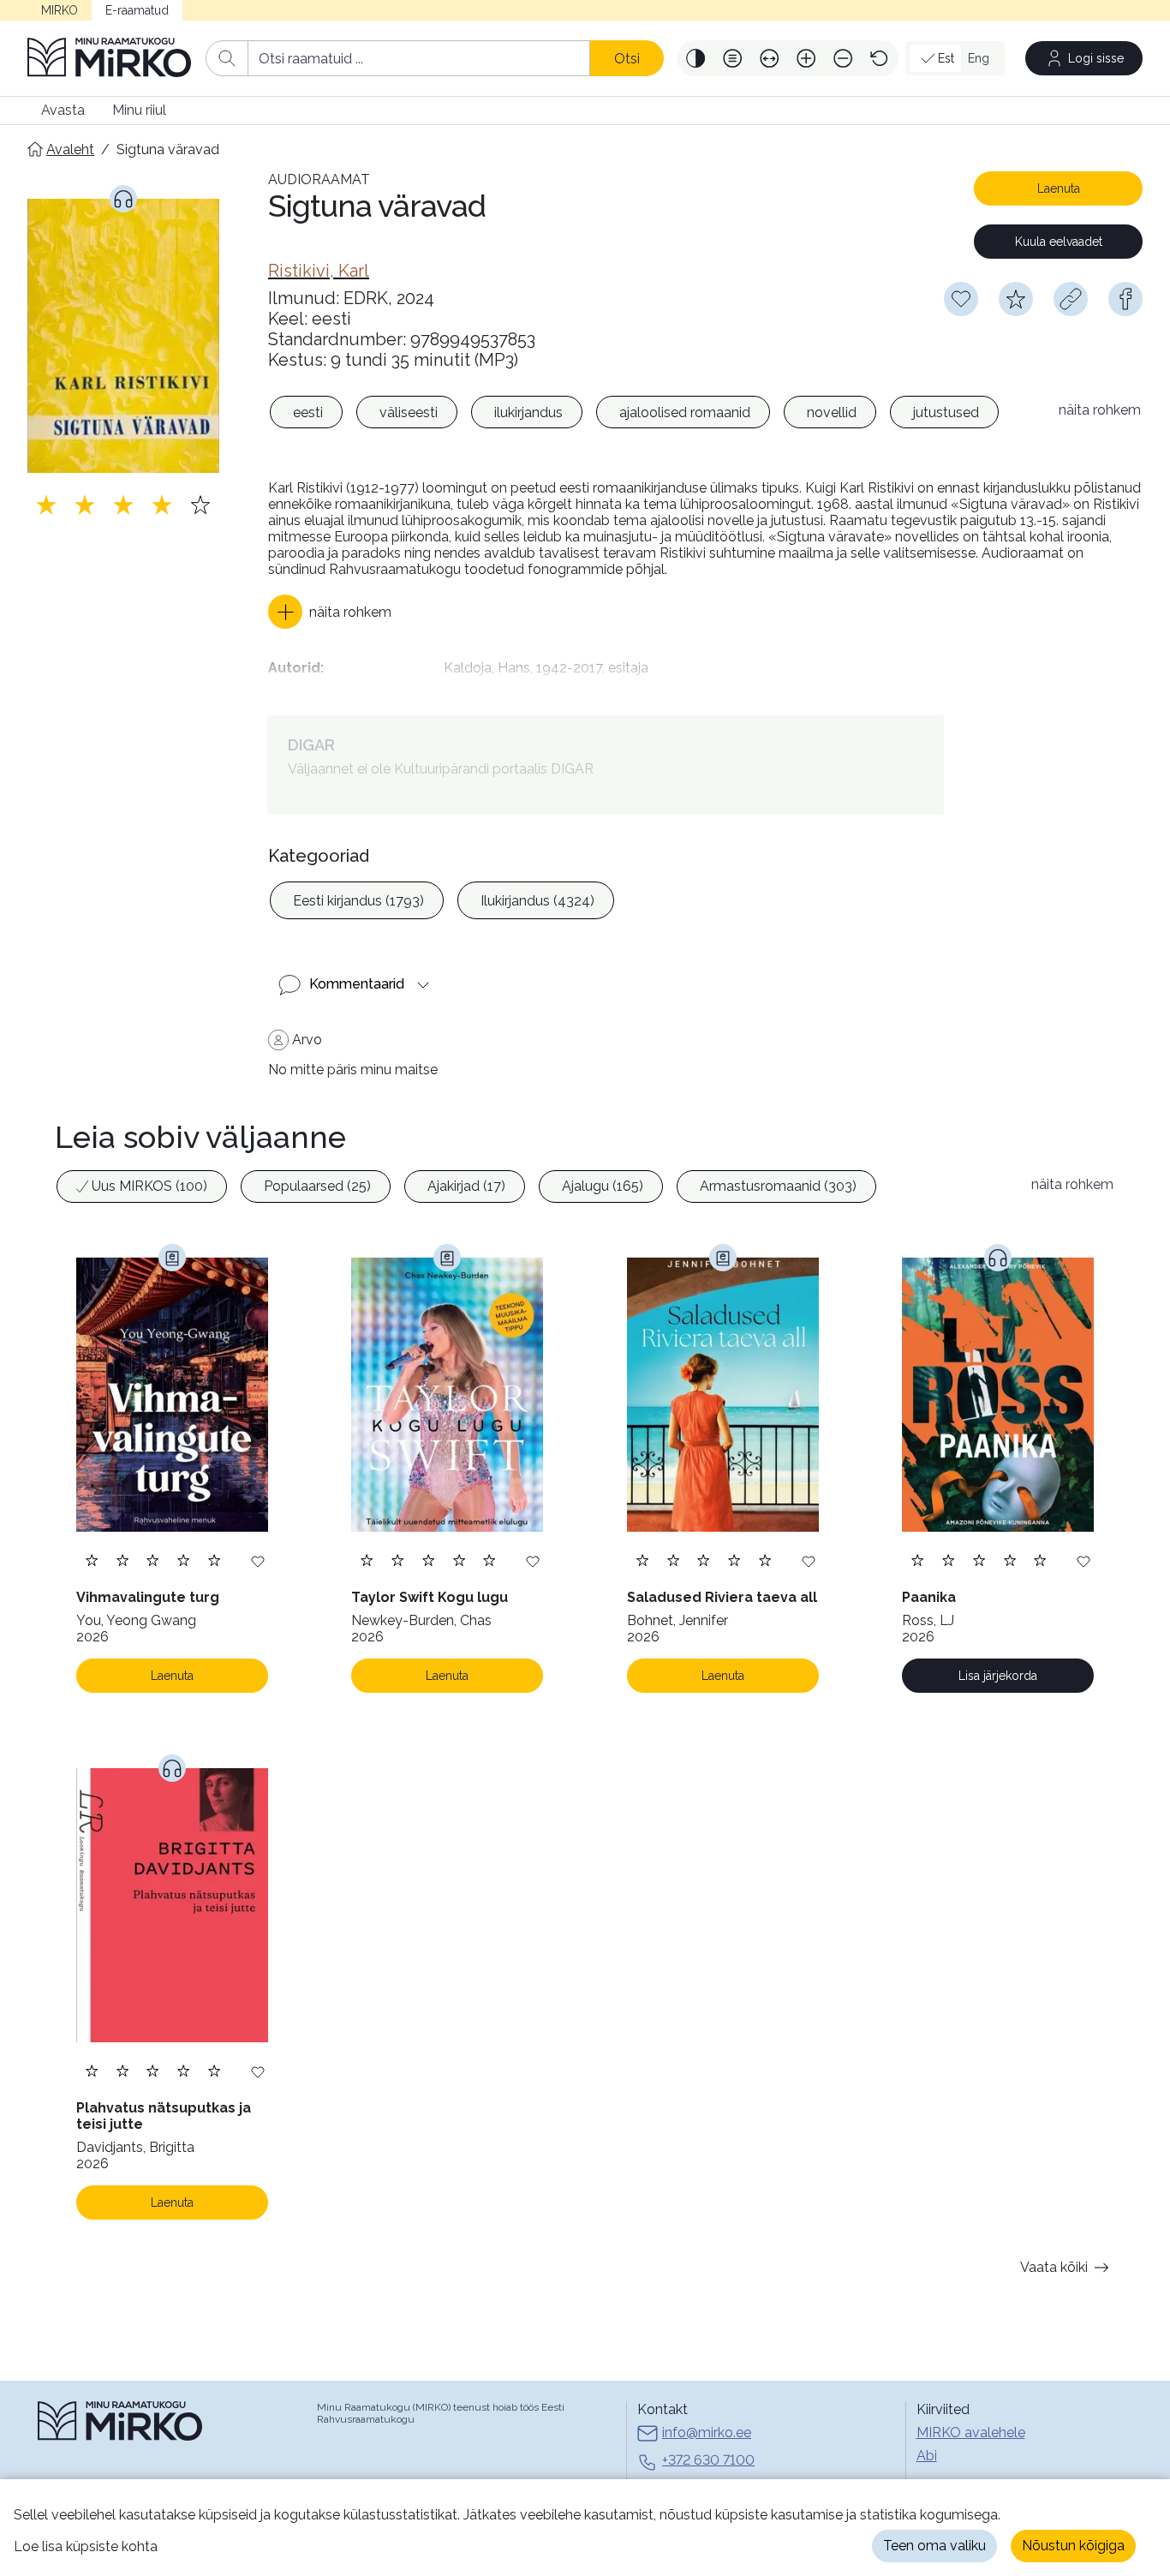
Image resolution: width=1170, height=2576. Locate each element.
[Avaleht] (110, 58)
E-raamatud (137, 10)
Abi (927, 2456)
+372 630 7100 (708, 2460)
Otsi (627, 59)
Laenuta (1059, 188)
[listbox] (655, 415)
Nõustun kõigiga (1073, 2546)
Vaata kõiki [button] (1054, 2267)
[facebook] (1125, 299)
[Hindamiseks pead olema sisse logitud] (1016, 299)
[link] (319, 271)
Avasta (63, 110)
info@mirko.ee (707, 2433)
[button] (696, 58)
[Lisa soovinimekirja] (258, 1560)
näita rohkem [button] (1100, 410)
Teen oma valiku (934, 2546)
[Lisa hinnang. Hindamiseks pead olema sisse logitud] (123, 505)
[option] (306, 412)
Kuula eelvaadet (1059, 242)
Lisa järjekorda (998, 1676)
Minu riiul (139, 110)
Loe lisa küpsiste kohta (86, 2546)
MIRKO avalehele (971, 2433)
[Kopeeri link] (1071, 299)
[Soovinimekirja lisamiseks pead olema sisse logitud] (961, 299)
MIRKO (60, 10)
